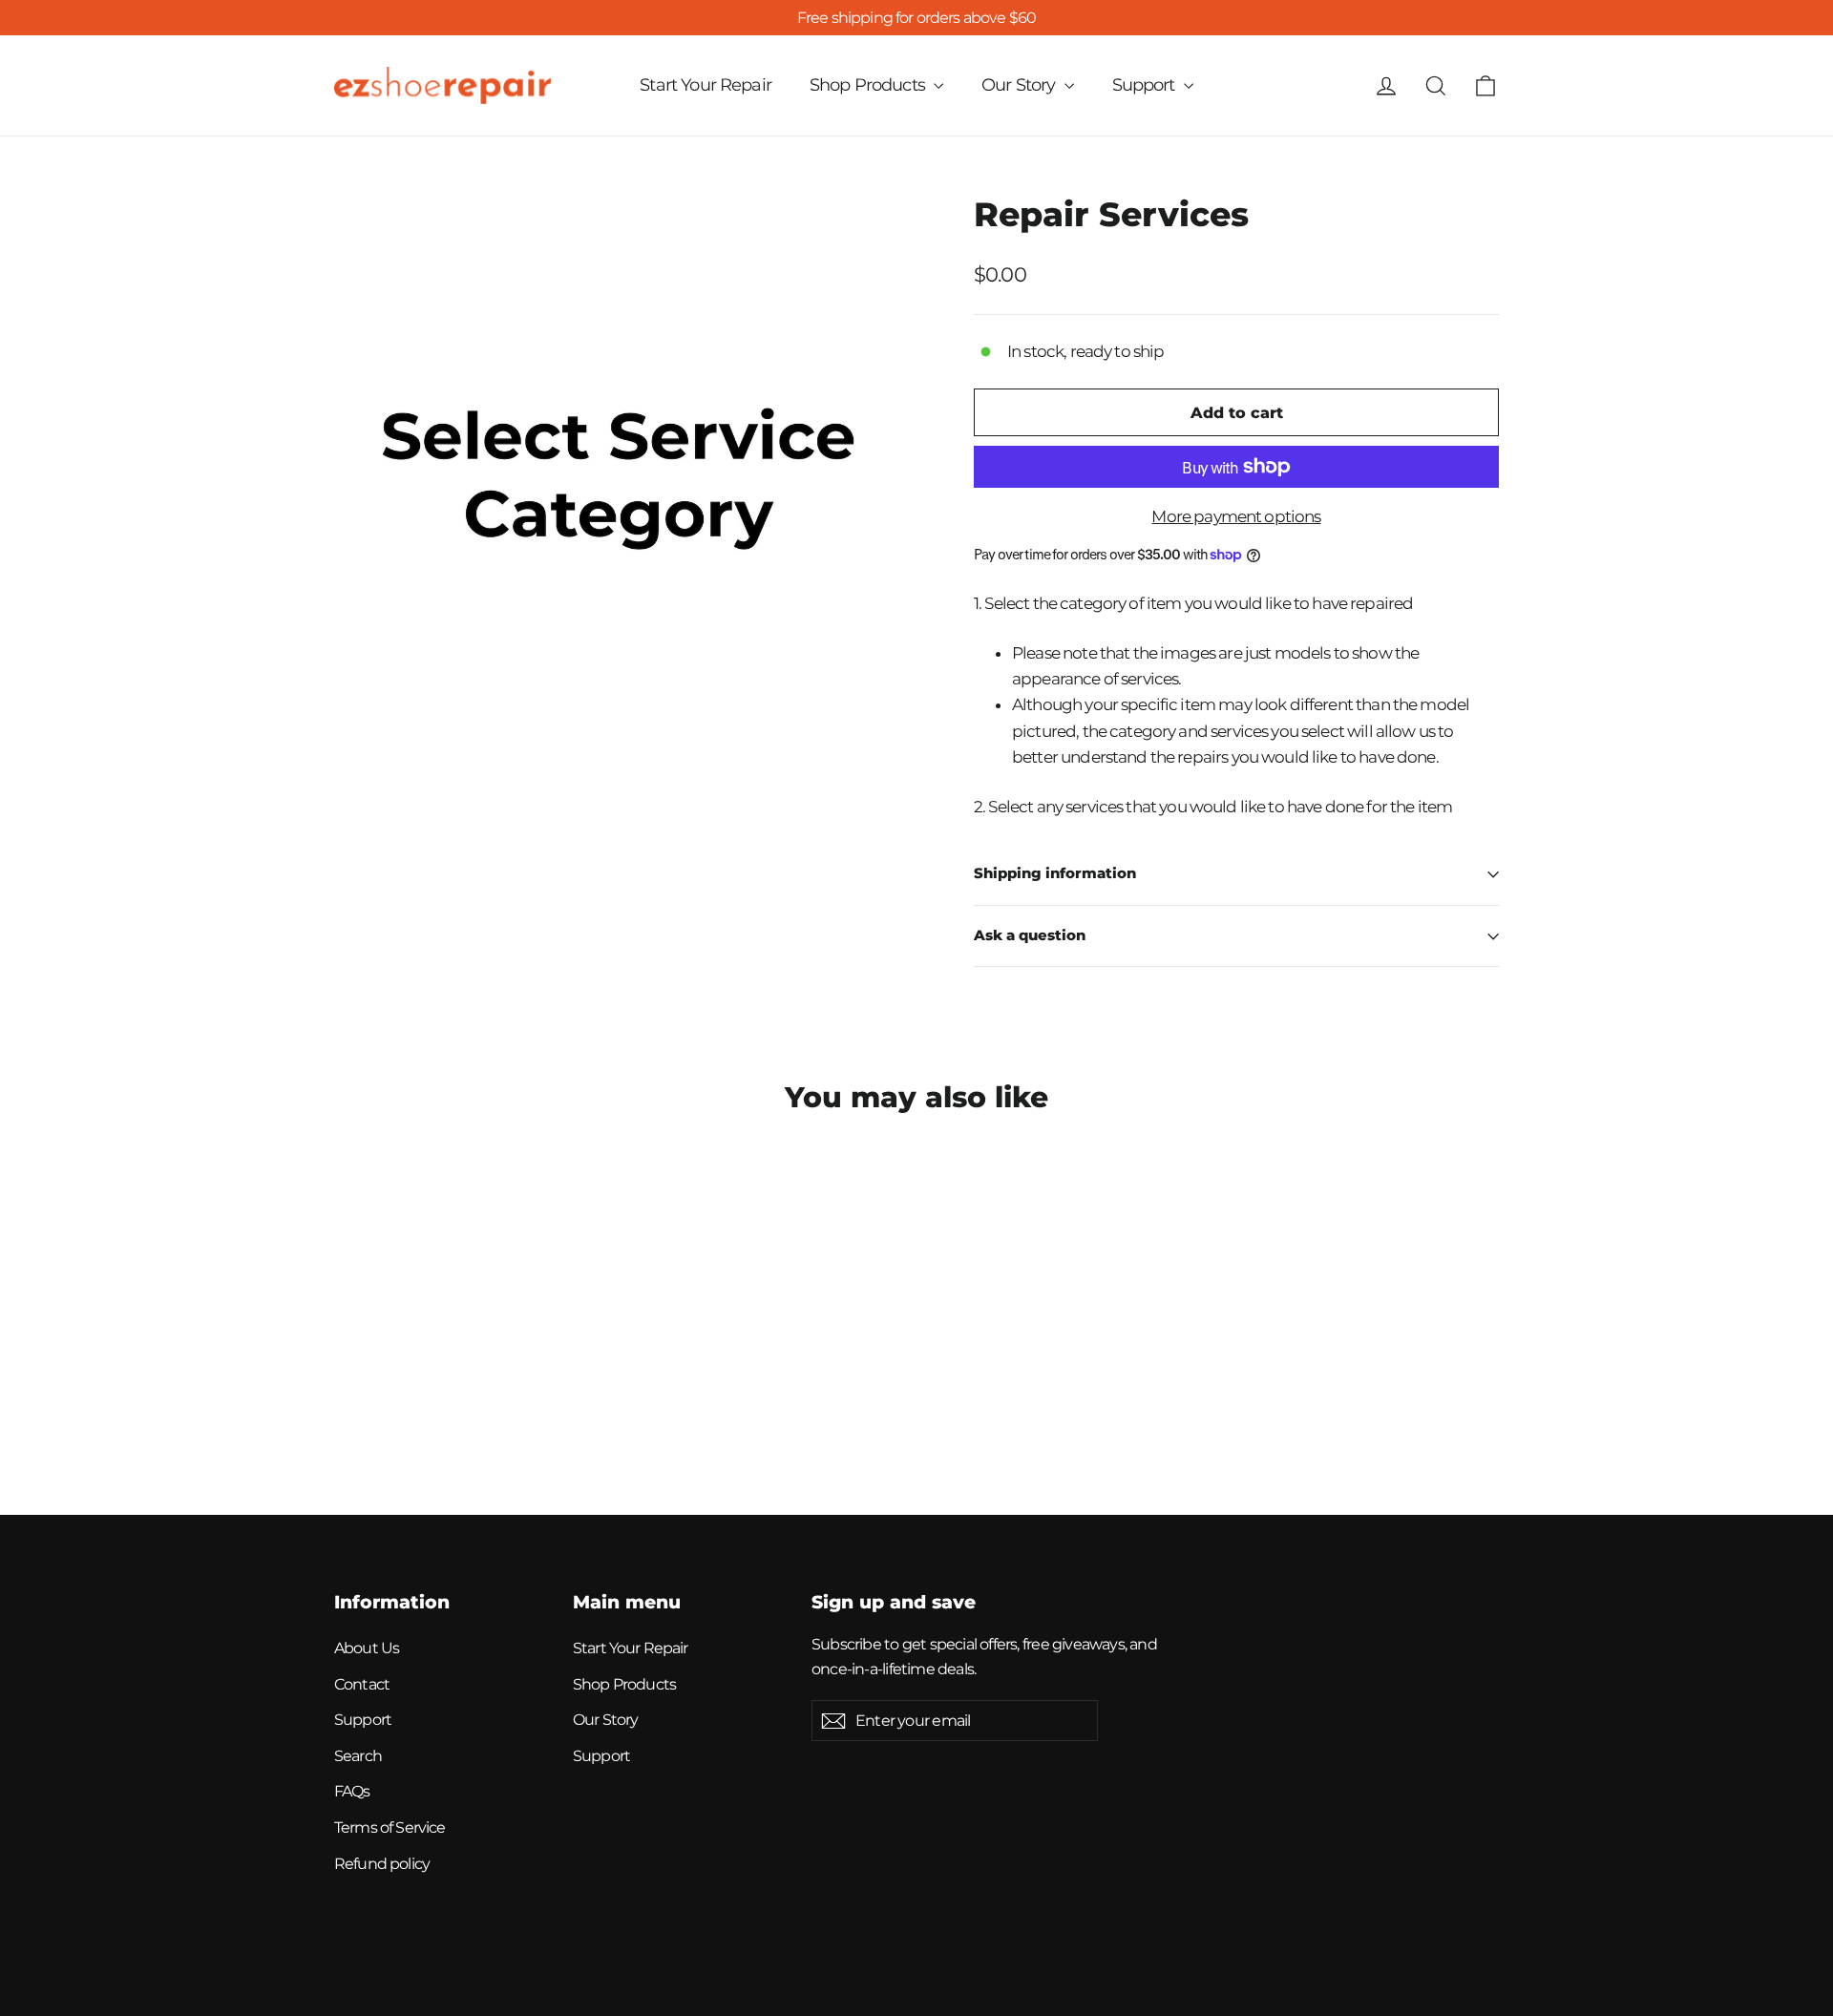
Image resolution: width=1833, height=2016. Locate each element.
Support (1146, 85)
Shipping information (1055, 873)
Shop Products (869, 85)
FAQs (352, 1791)
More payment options (1236, 516)
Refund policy (382, 1864)
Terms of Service (390, 1827)
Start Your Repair (706, 85)
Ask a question (1030, 935)
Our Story (1021, 85)
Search (358, 1756)
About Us (367, 1648)
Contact (362, 1684)
